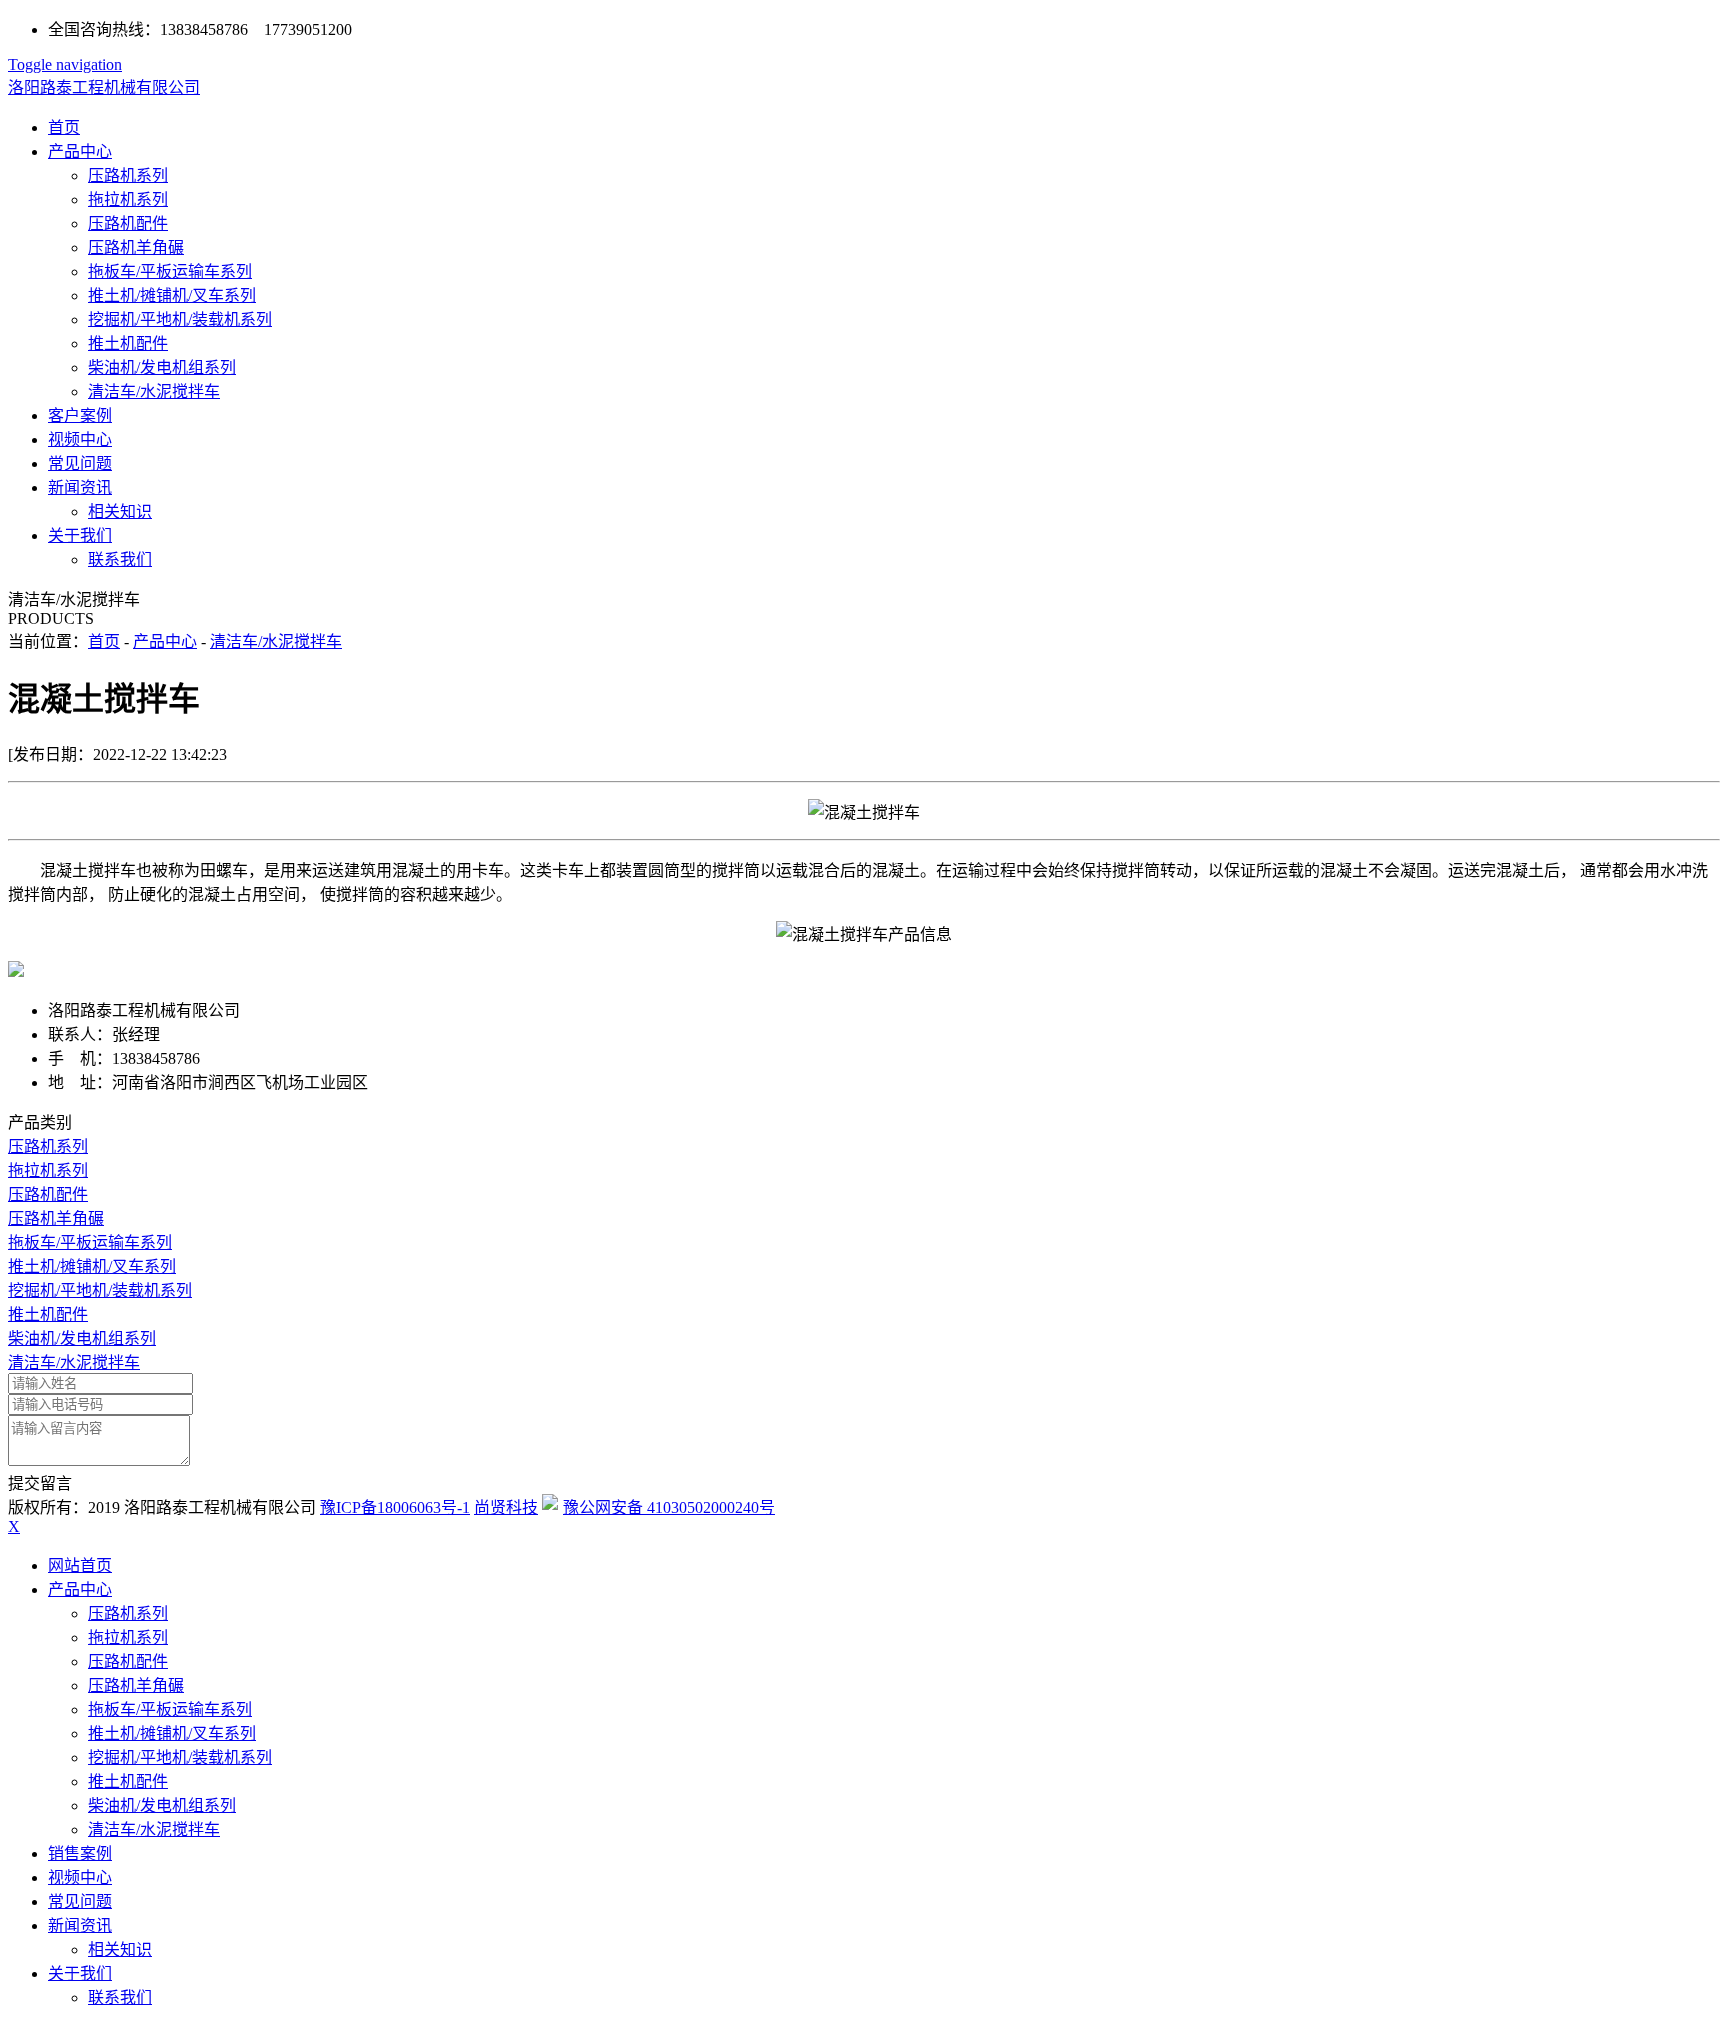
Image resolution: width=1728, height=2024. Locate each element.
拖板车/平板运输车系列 (170, 271)
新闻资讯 (80, 487)
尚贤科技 (506, 1507)
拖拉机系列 (128, 199)
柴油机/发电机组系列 (162, 367)
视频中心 (80, 439)
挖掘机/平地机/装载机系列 (180, 319)
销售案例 (80, 1853)
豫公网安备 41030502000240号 (669, 1507)
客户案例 (80, 415)
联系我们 (120, 559)
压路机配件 (128, 223)
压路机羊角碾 (136, 247)
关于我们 (80, 535)
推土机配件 (128, 343)
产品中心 (80, 151)
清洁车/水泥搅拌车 (154, 391)
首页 (64, 127)
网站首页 (80, 1565)
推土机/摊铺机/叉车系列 (172, 295)
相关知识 (120, 511)
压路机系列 (128, 175)
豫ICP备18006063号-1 (395, 1507)
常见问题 (80, 463)
